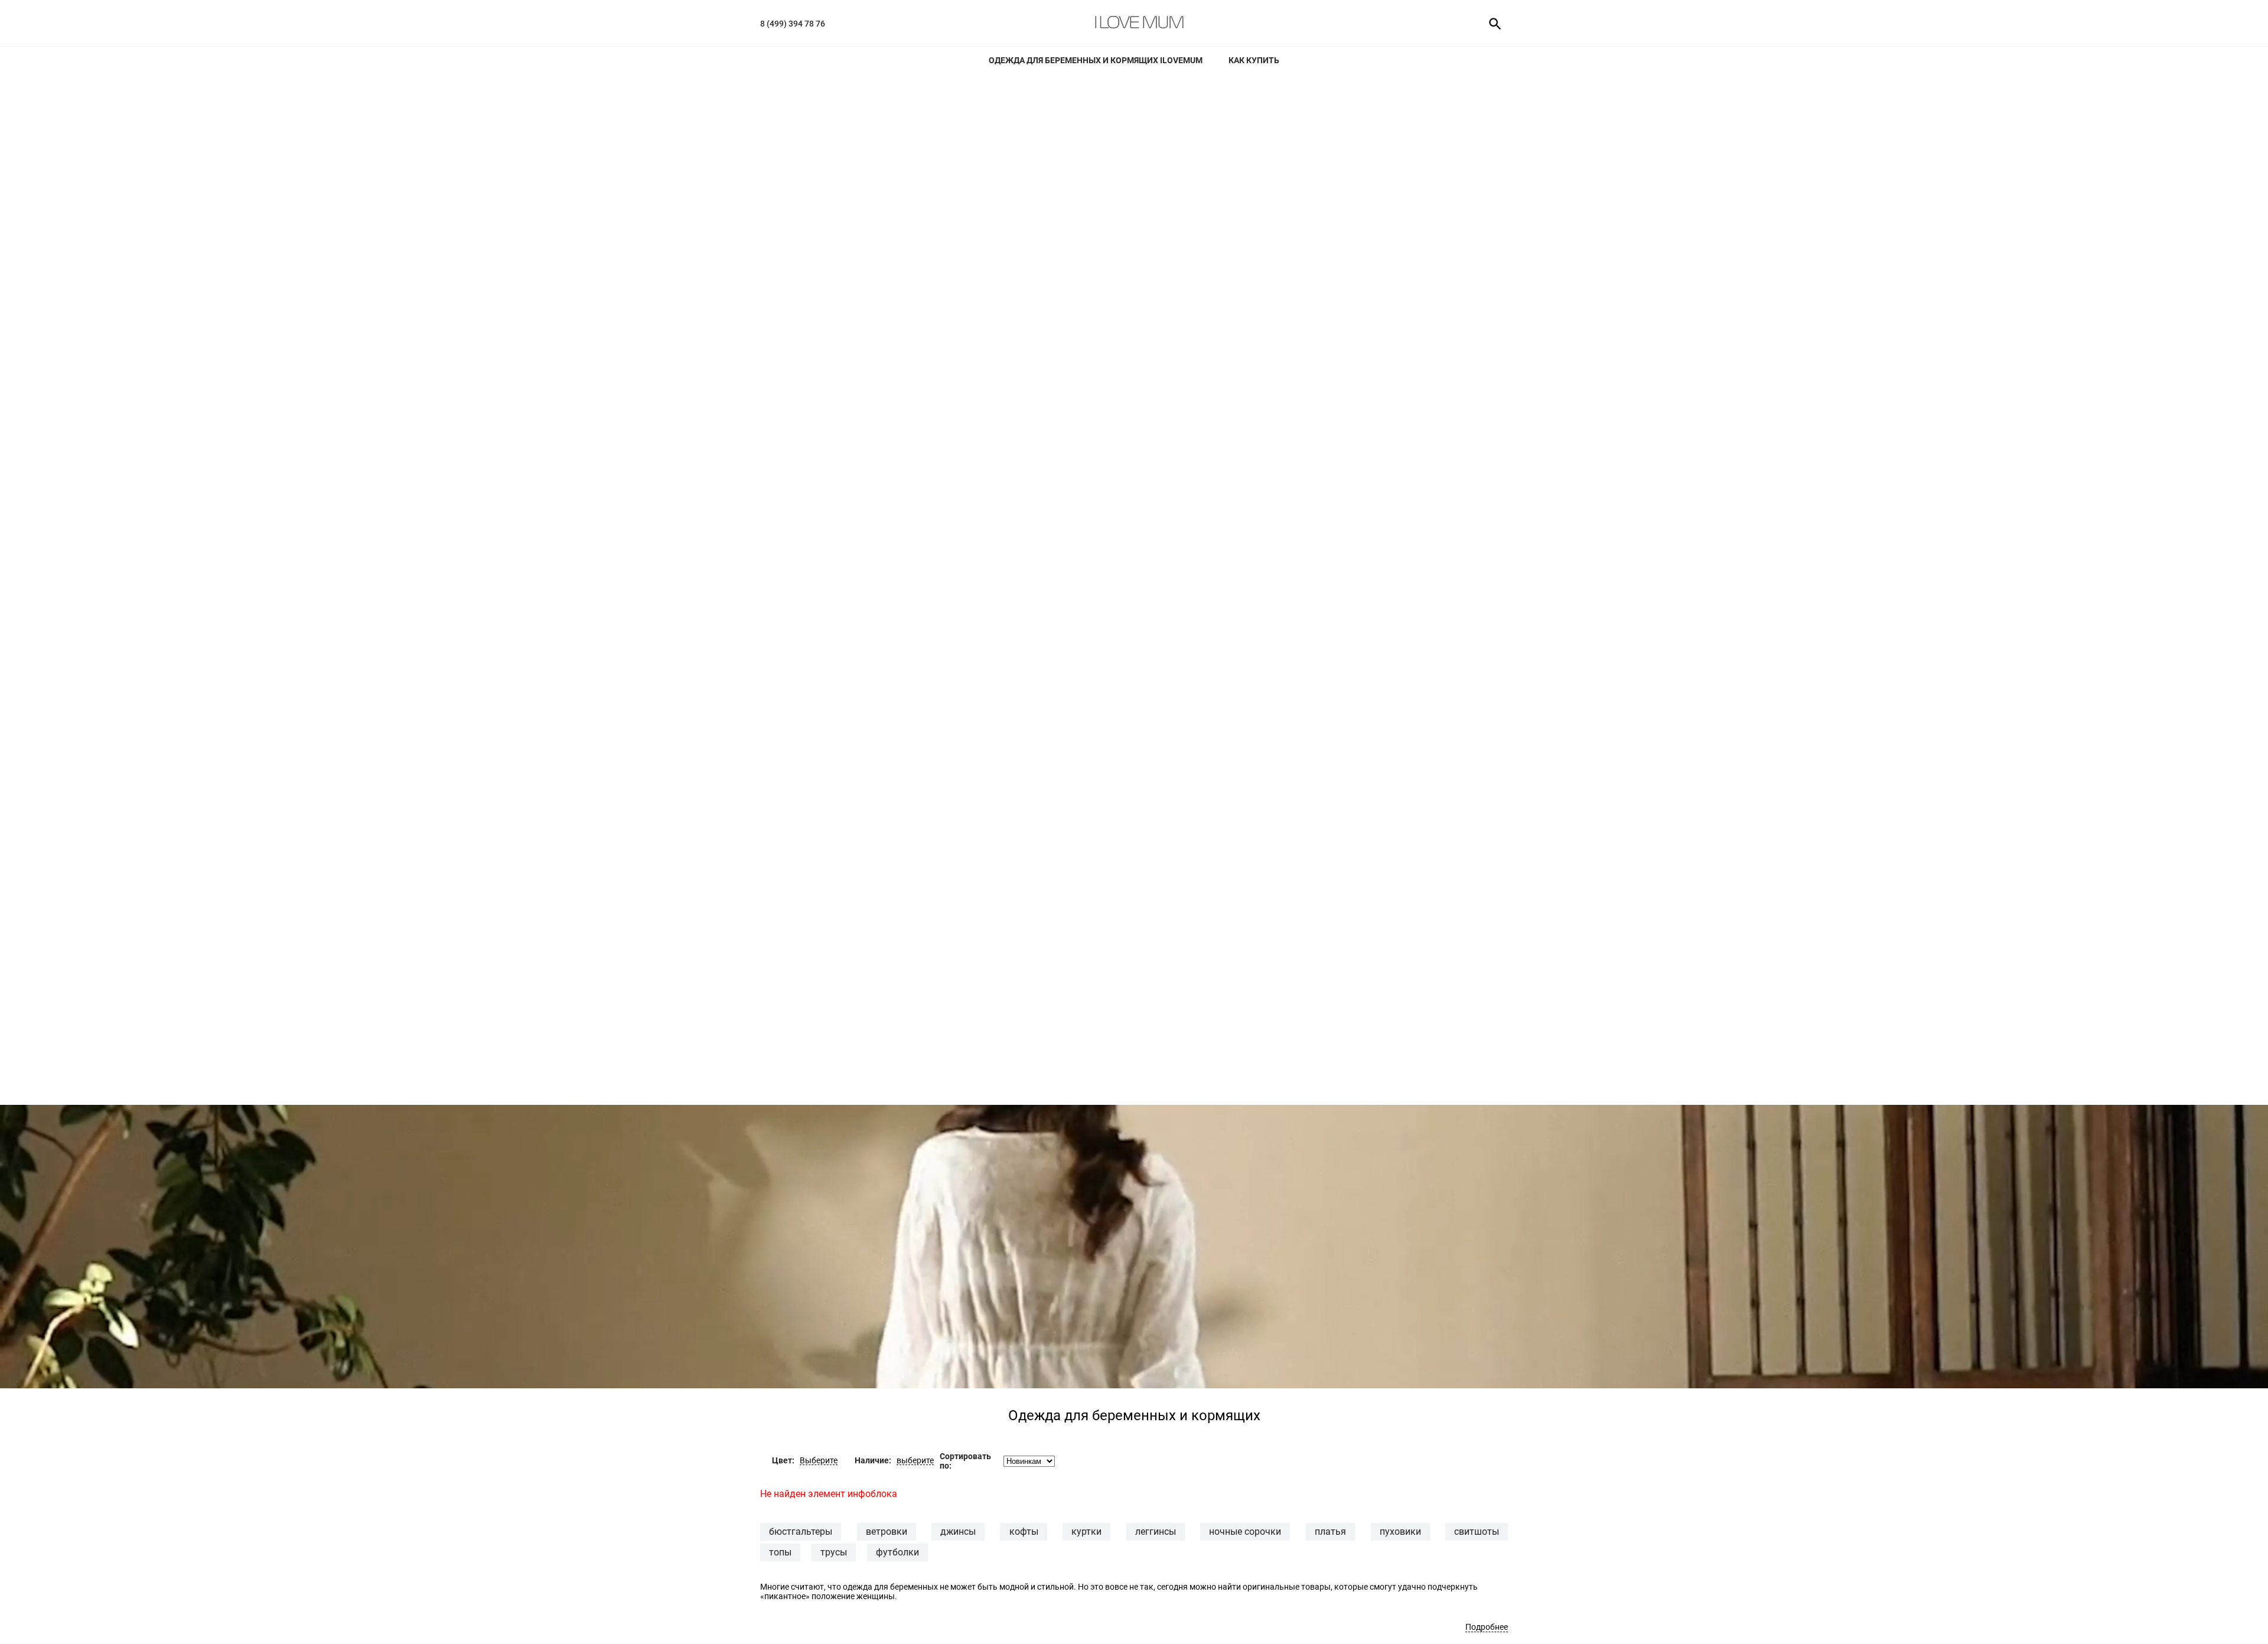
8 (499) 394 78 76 (793, 24)
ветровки (887, 1532)
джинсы (958, 1532)
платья (1330, 1532)
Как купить (1254, 60)
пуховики (1400, 1532)
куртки (1086, 1532)
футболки (897, 1552)
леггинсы (1156, 1532)
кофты (1024, 1532)
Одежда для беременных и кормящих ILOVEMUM (1096, 60)
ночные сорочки (1245, 1532)
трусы (834, 1552)
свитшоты (1477, 1532)
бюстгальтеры (801, 1532)
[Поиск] (1491, 23)
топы (780, 1552)
